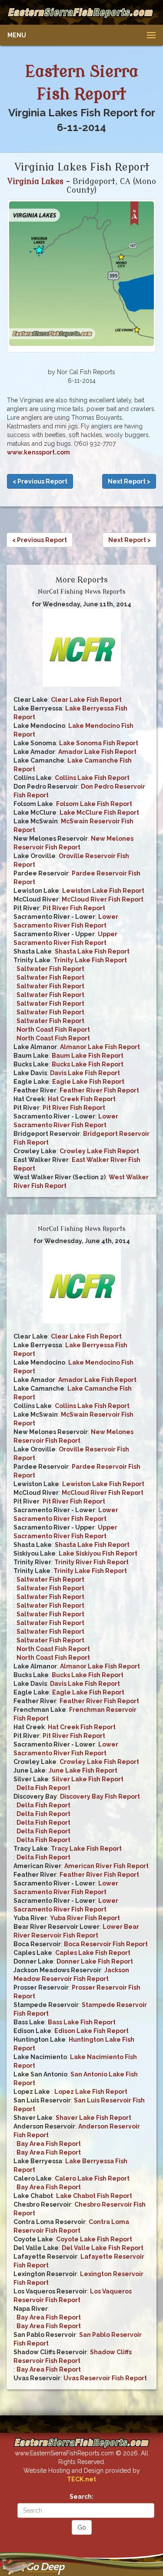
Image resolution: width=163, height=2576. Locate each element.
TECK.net (81, 2479)
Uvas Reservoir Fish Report (105, 2378)
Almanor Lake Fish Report (100, 1047)
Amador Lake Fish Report (97, 752)
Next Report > (129, 481)
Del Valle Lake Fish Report (103, 2248)
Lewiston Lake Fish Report (103, 891)
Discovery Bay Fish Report (100, 1796)
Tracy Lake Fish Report (86, 1849)
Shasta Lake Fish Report (92, 951)
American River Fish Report (106, 1866)
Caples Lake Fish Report (93, 1953)
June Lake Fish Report (83, 1770)
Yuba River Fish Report (85, 1918)
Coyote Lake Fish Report (94, 2239)
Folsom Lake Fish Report (94, 804)
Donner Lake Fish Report (95, 1961)
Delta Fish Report (43, 1788)
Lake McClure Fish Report (99, 813)
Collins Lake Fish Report (92, 778)
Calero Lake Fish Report (92, 2178)
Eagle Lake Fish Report (88, 1082)
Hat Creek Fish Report (82, 1099)
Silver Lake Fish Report (88, 1779)
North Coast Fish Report (53, 1030)
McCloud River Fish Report (103, 899)
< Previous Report (40, 481)
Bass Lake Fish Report (82, 2022)
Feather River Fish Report (99, 1090)
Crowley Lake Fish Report (99, 1151)
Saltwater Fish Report (50, 969)
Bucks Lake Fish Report (88, 1064)
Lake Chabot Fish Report (94, 2196)
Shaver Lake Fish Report (93, 2118)
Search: (81, 2497)
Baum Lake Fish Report (88, 1056)
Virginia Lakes (35, 181)
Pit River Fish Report (74, 908)
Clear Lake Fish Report (86, 700)
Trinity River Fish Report (91, 1562)
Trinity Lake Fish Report (90, 960)
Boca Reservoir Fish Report (106, 1944)
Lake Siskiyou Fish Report (98, 1553)
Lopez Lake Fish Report (91, 2092)
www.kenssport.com (38, 452)
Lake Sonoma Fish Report (99, 743)
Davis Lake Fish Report (85, 1073)
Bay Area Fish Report (49, 2144)
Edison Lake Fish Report (91, 2031)
